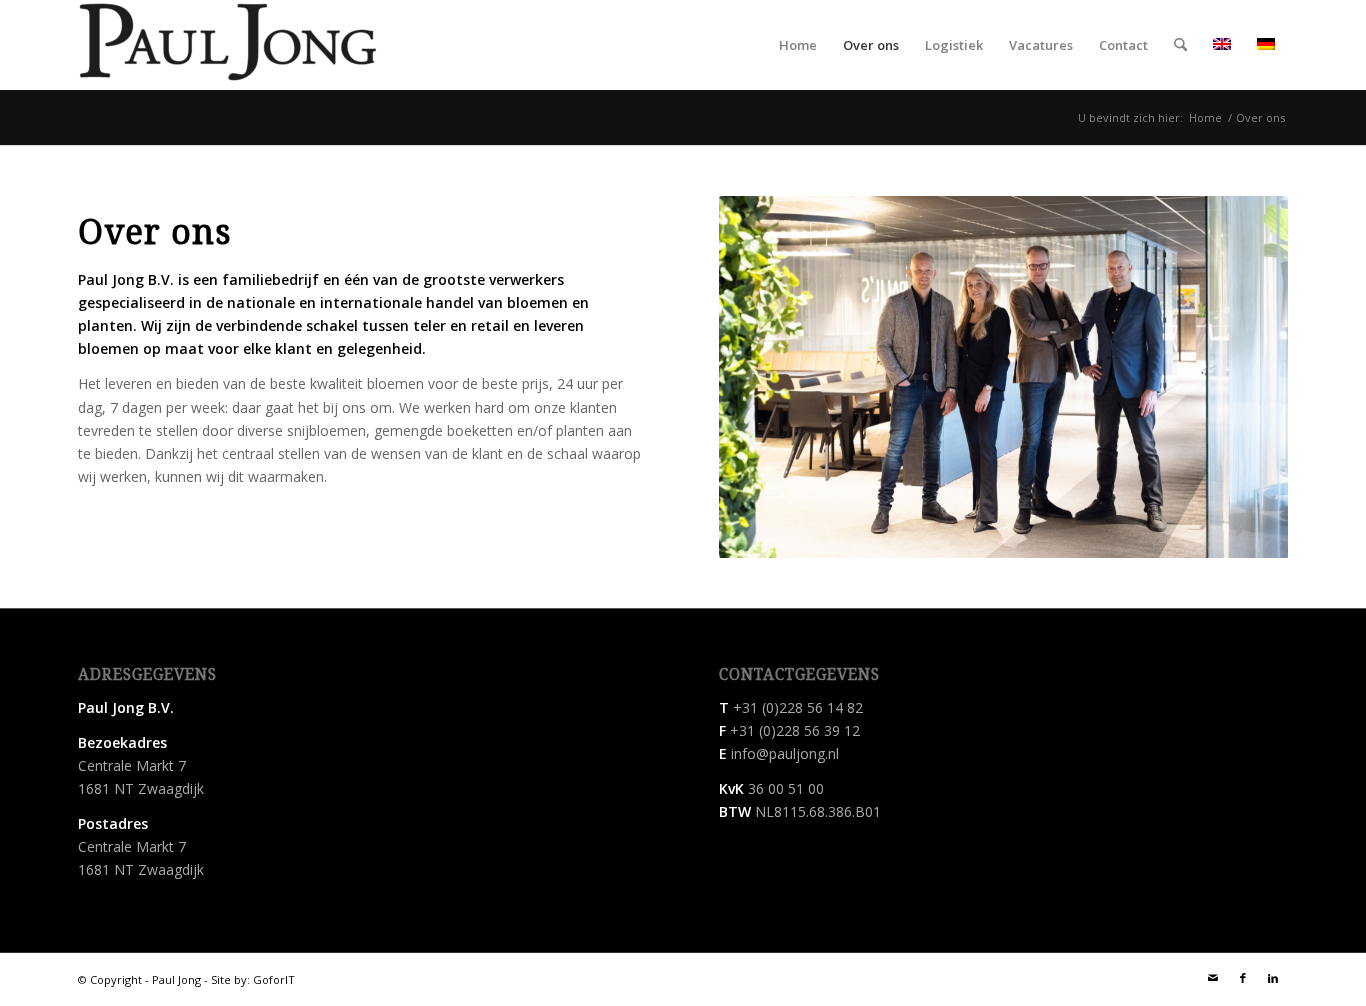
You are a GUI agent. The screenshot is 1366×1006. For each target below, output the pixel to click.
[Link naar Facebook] (1243, 978)
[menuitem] (798, 45)
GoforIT (274, 979)
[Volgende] (1243, 377)
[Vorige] (764, 377)
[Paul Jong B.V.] (228, 45)
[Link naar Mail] (1213, 978)
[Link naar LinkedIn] (1273, 978)
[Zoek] (1180, 45)
